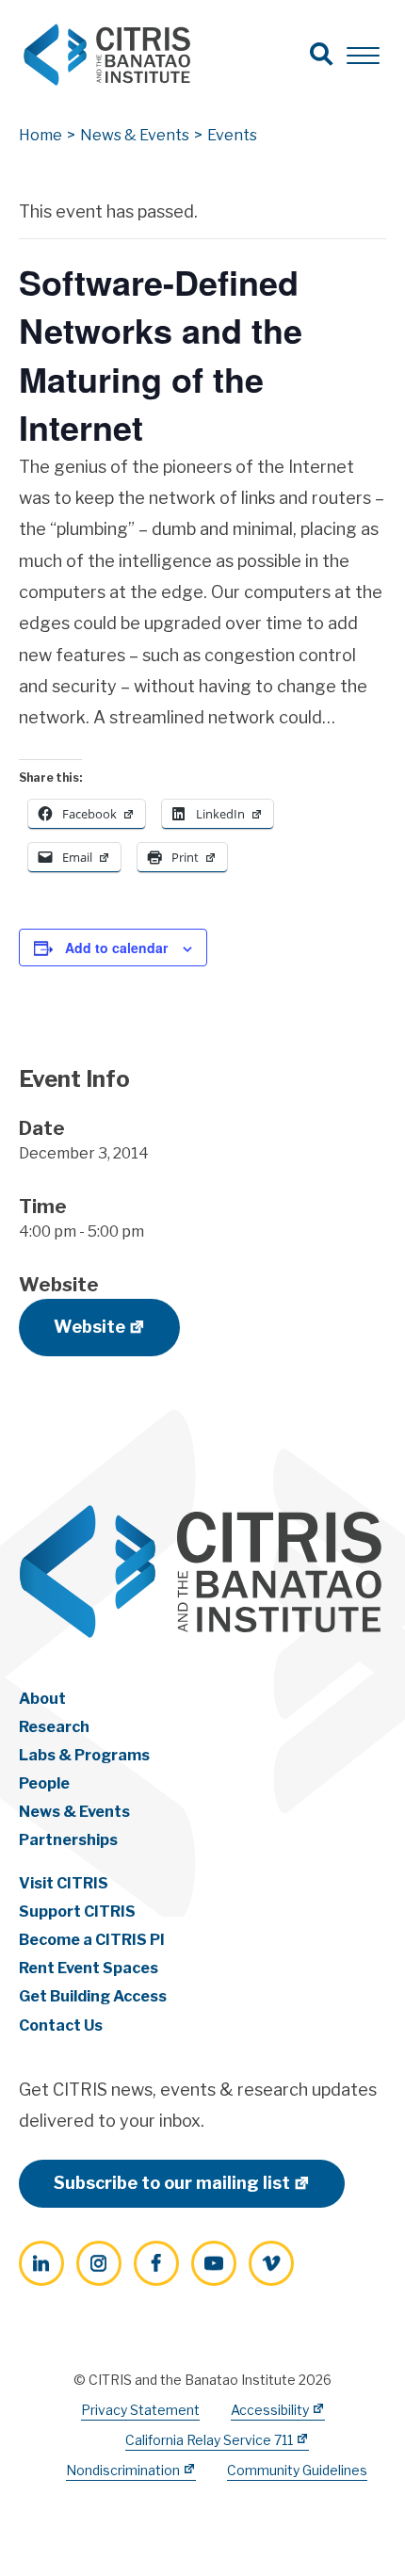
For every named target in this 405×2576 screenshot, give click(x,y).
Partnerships (68, 1840)
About (42, 1699)
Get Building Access (93, 1996)
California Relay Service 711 (209, 2440)
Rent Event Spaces (89, 1968)
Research (54, 1727)
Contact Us (61, 2025)
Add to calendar (116, 948)
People (44, 1783)
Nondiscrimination (123, 2470)
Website (89, 1327)
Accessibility (270, 2410)
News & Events (74, 1812)
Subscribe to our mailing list (172, 2183)
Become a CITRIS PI (92, 1940)
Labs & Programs (84, 1755)
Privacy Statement (140, 2410)
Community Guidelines (297, 2470)
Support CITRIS (77, 1912)
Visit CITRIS (64, 1883)
